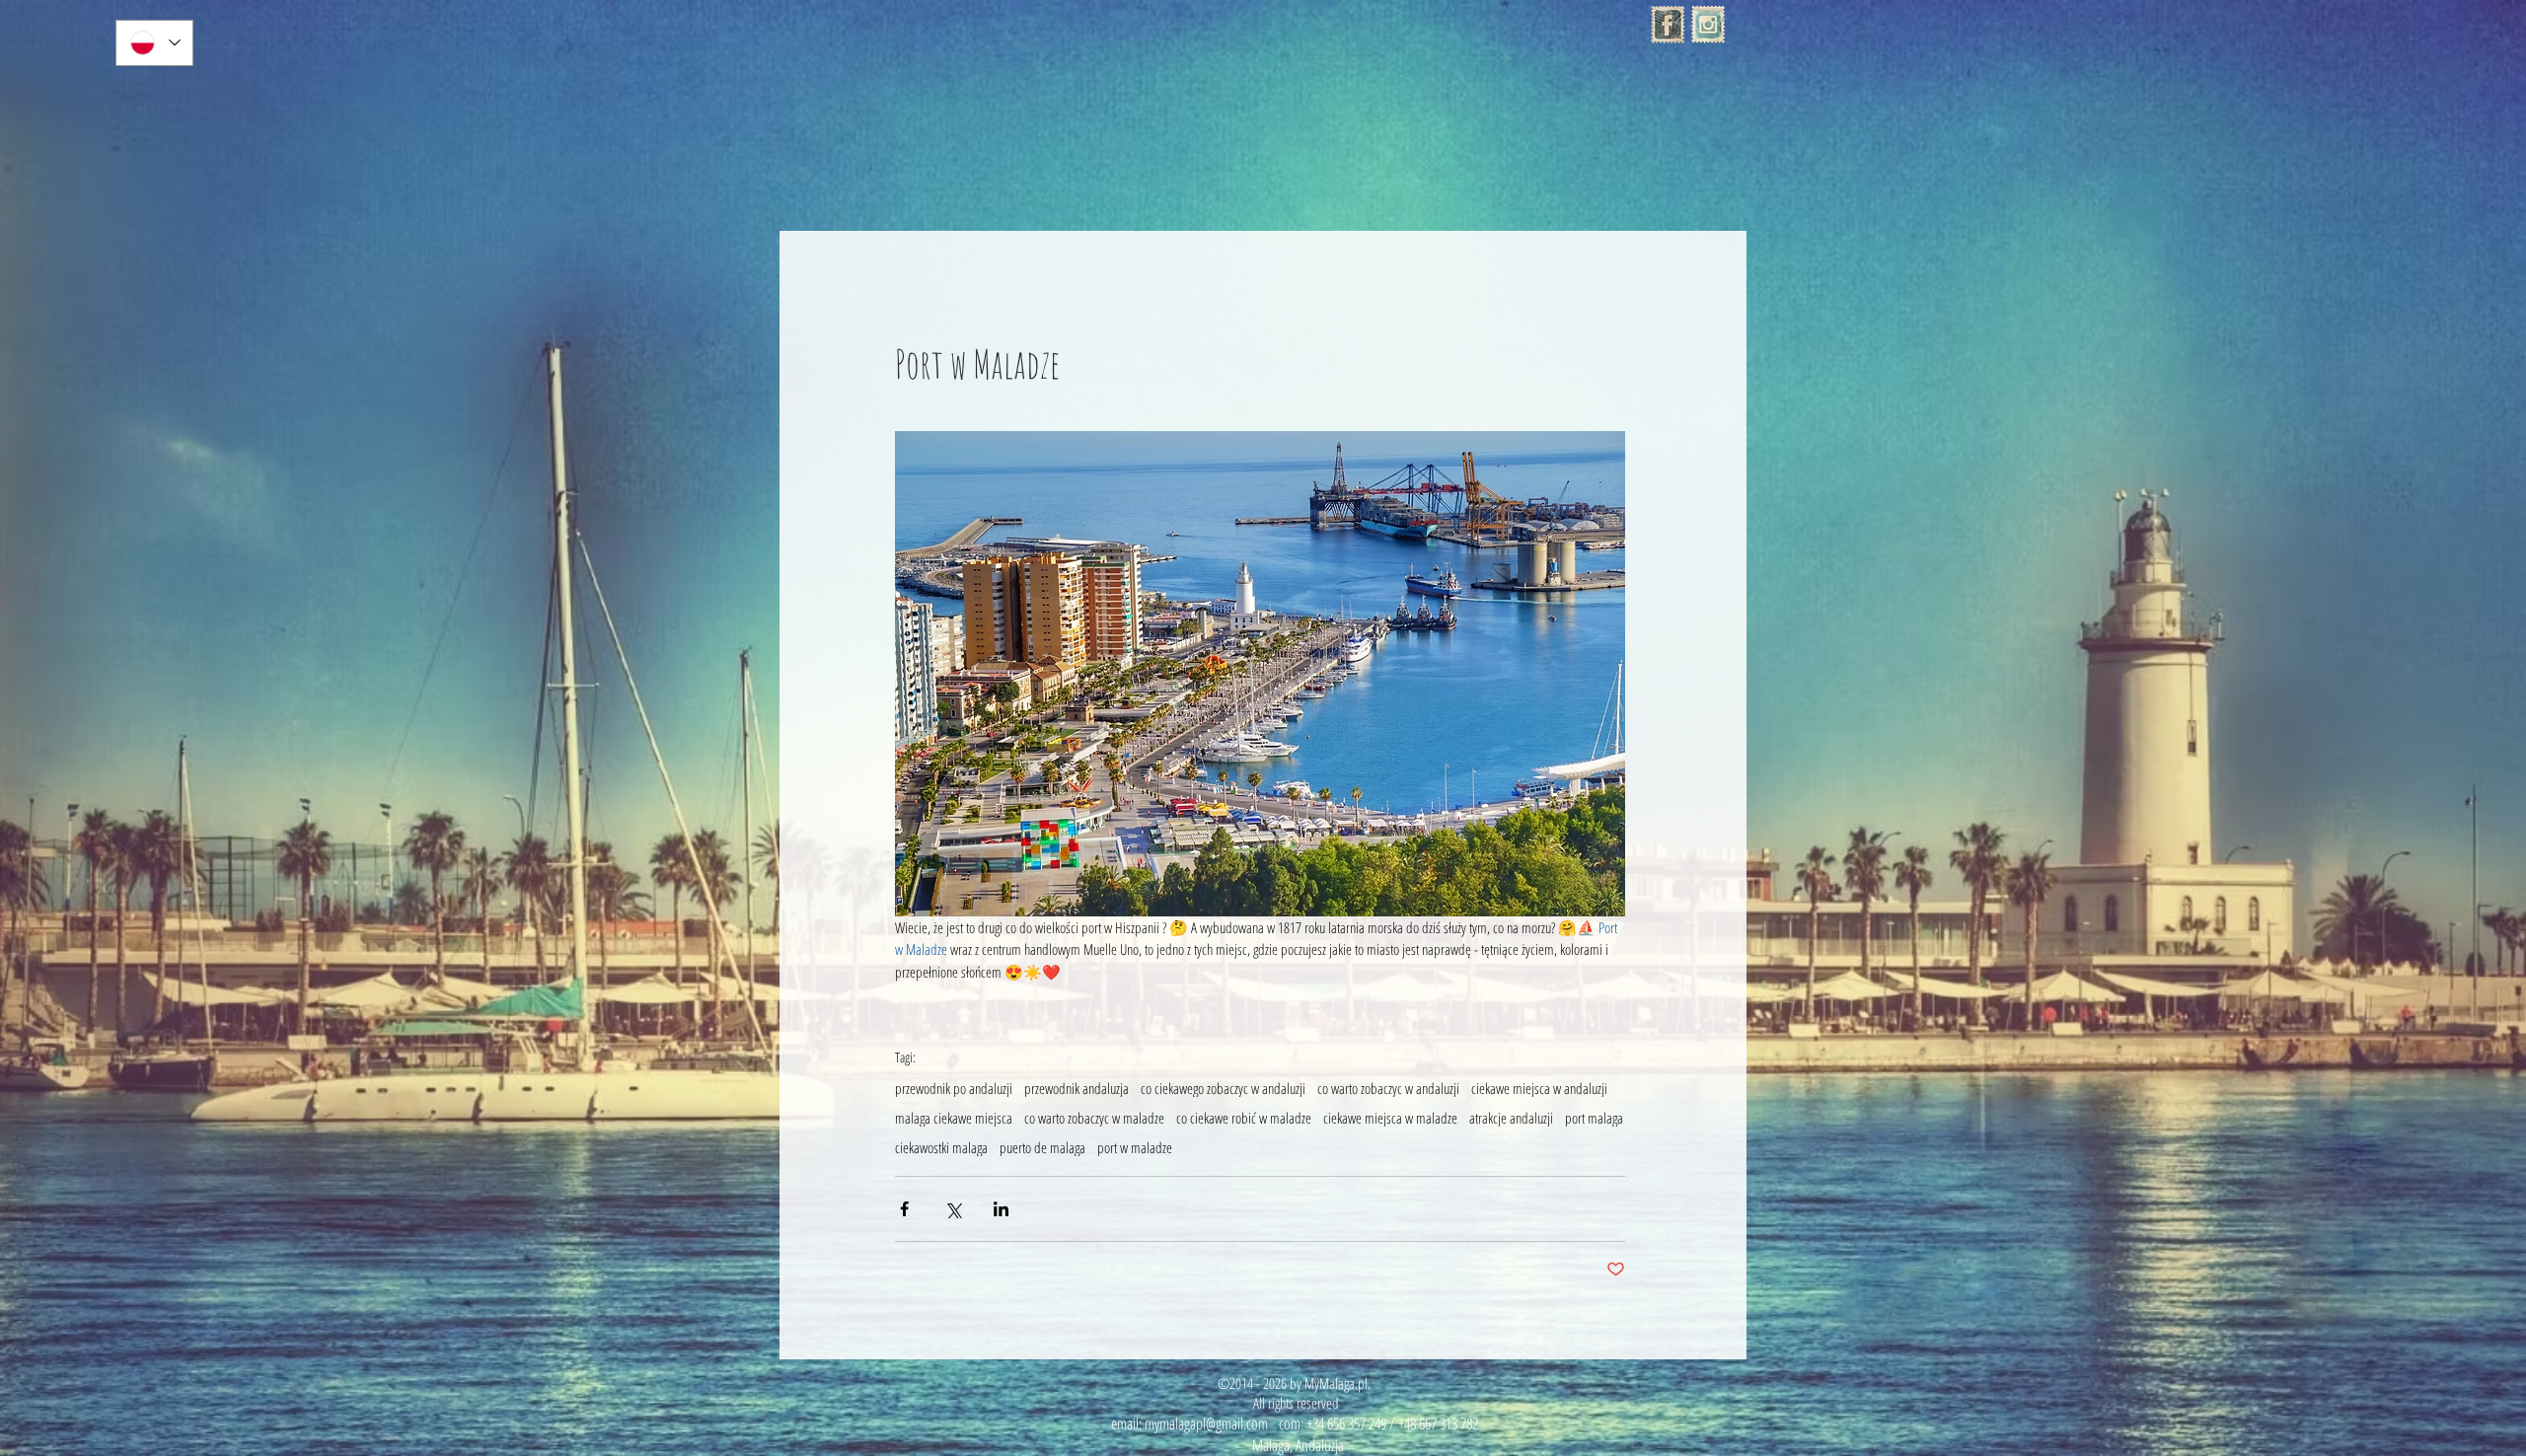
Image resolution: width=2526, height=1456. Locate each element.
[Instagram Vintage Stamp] (1708, 25)
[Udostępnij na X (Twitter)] (953, 1209)
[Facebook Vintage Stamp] (1668, 25)
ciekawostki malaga (941, 1147)
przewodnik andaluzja (1077, 1088)
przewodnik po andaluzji (954, 1088)
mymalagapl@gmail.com (1206, 1423)
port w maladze (1135, 1147)
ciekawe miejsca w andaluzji (1539, 1088)
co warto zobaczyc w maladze (1094, 1118)
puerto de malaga (1042, 1147)
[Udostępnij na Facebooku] (904, 1209)
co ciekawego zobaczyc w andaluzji (1223, 1088)
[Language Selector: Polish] (154, 43)
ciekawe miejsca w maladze (1390, 1118)
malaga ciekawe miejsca (954, 1118)
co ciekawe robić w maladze (1244, 1118)
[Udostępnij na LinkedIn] (1001, 1209)
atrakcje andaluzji (1511, 1118)
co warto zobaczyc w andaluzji (1388, 1088)
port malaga (1594, 1118)
